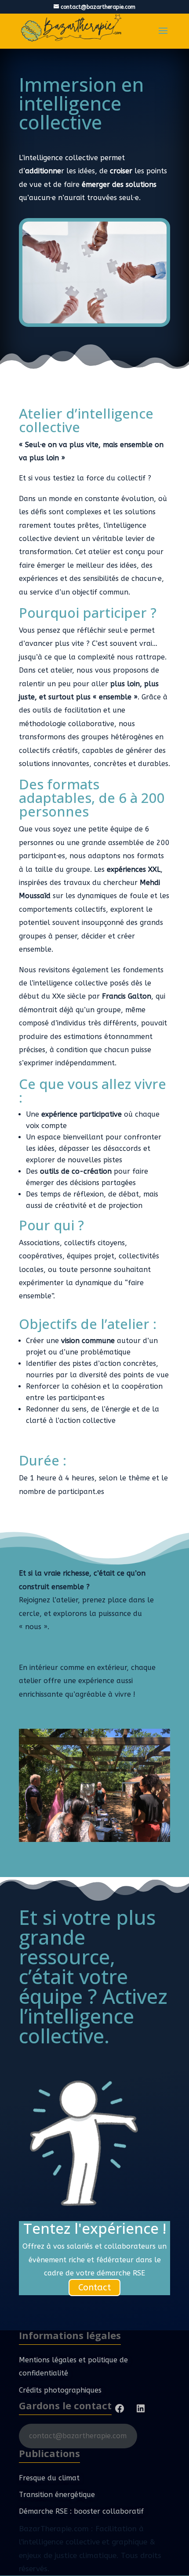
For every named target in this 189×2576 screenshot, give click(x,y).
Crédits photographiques (60, 2390)
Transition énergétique (57, 2495)
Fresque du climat (49, 2478)
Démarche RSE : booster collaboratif (81, 2511)
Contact (94, 2288)
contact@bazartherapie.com (78, 2436)
